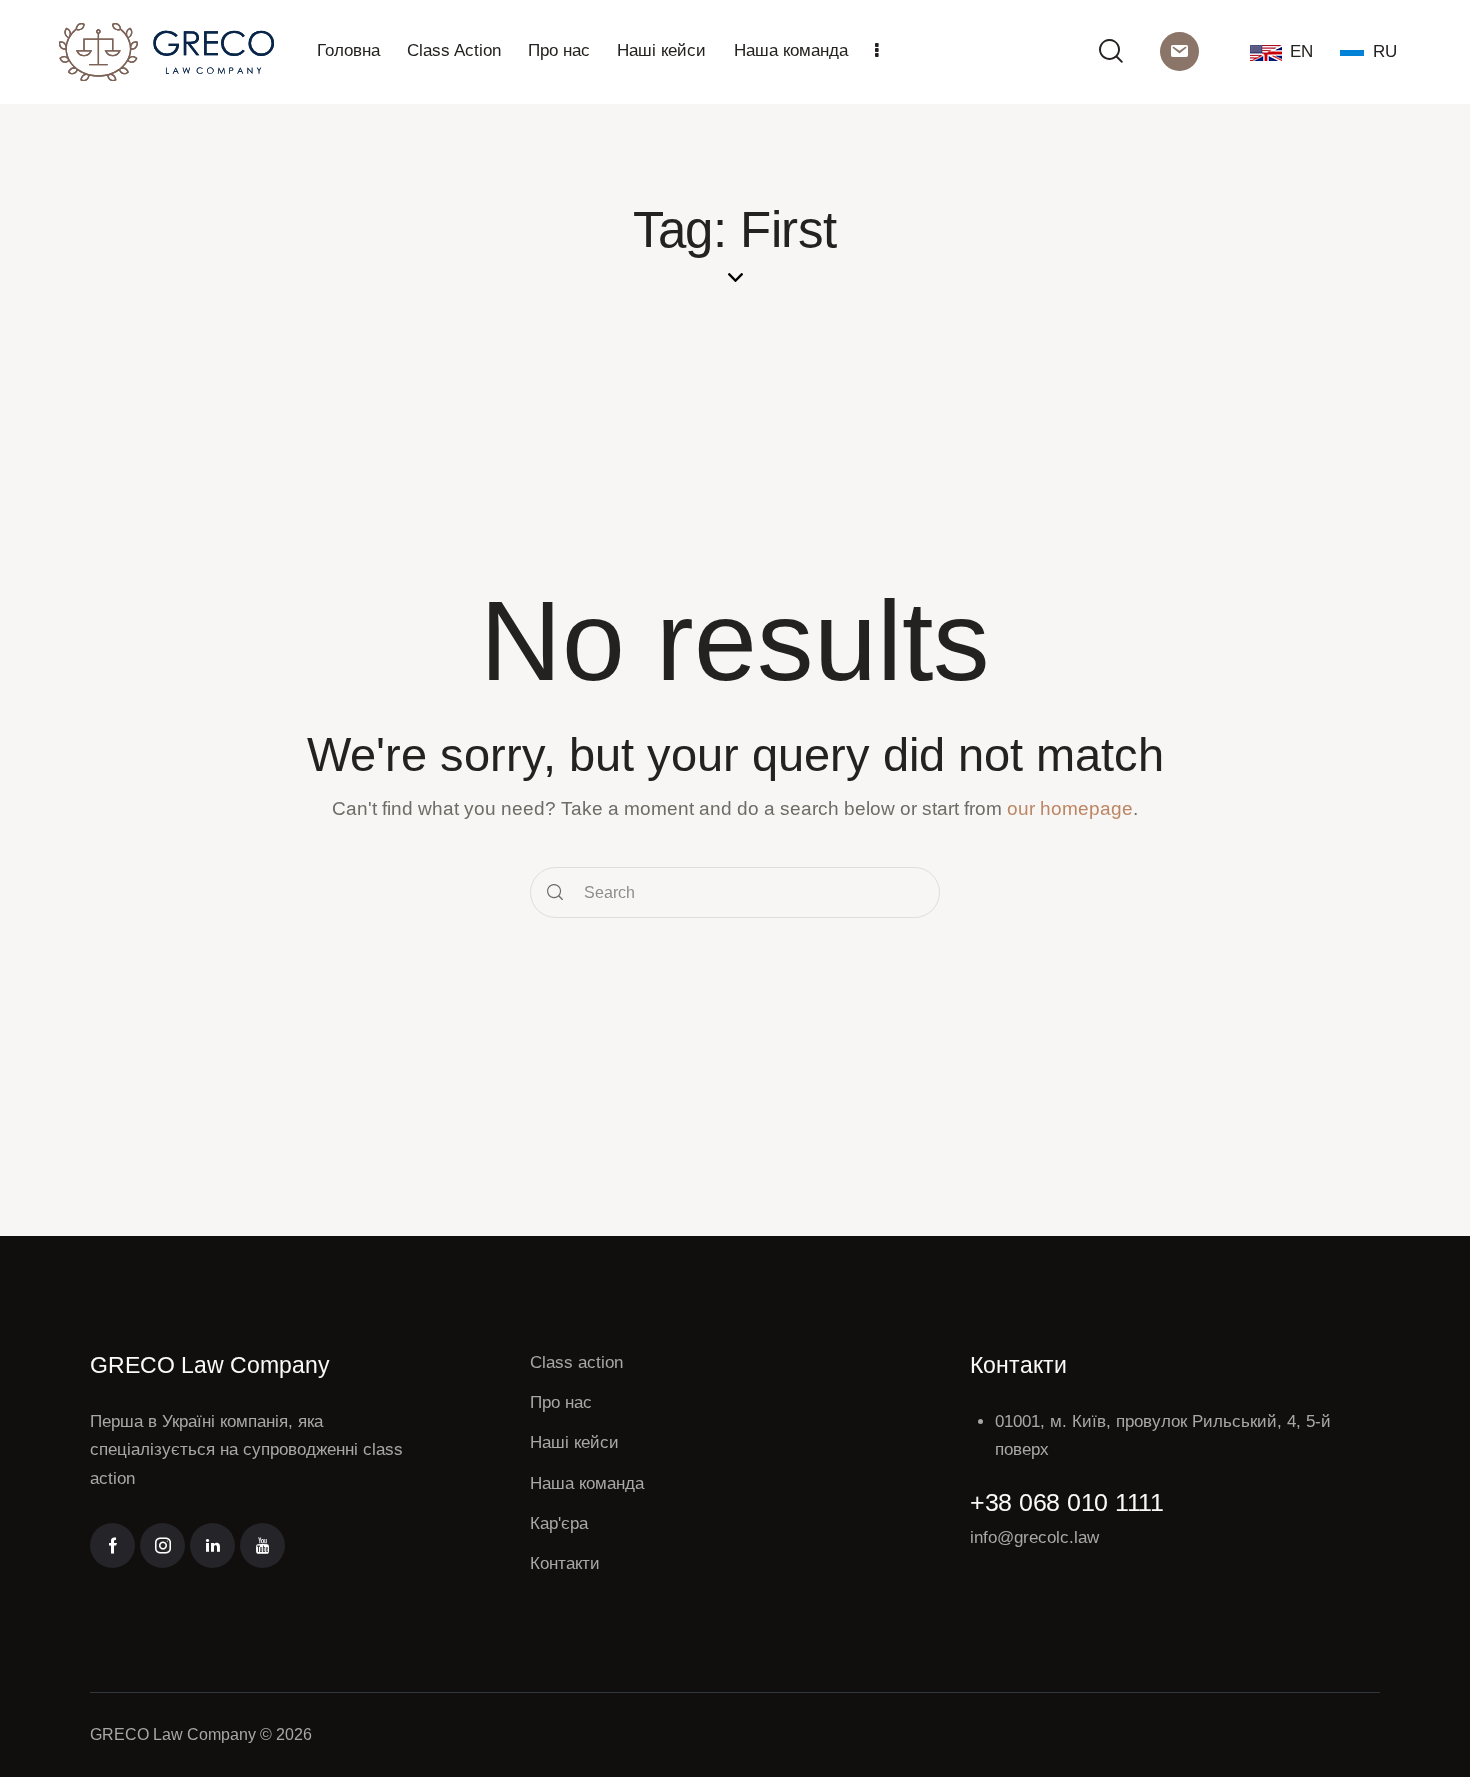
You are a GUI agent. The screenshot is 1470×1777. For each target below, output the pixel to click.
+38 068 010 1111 (1067, 1502)
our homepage (1070, 808)
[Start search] (556, 892)
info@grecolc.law (1034, 1537)
